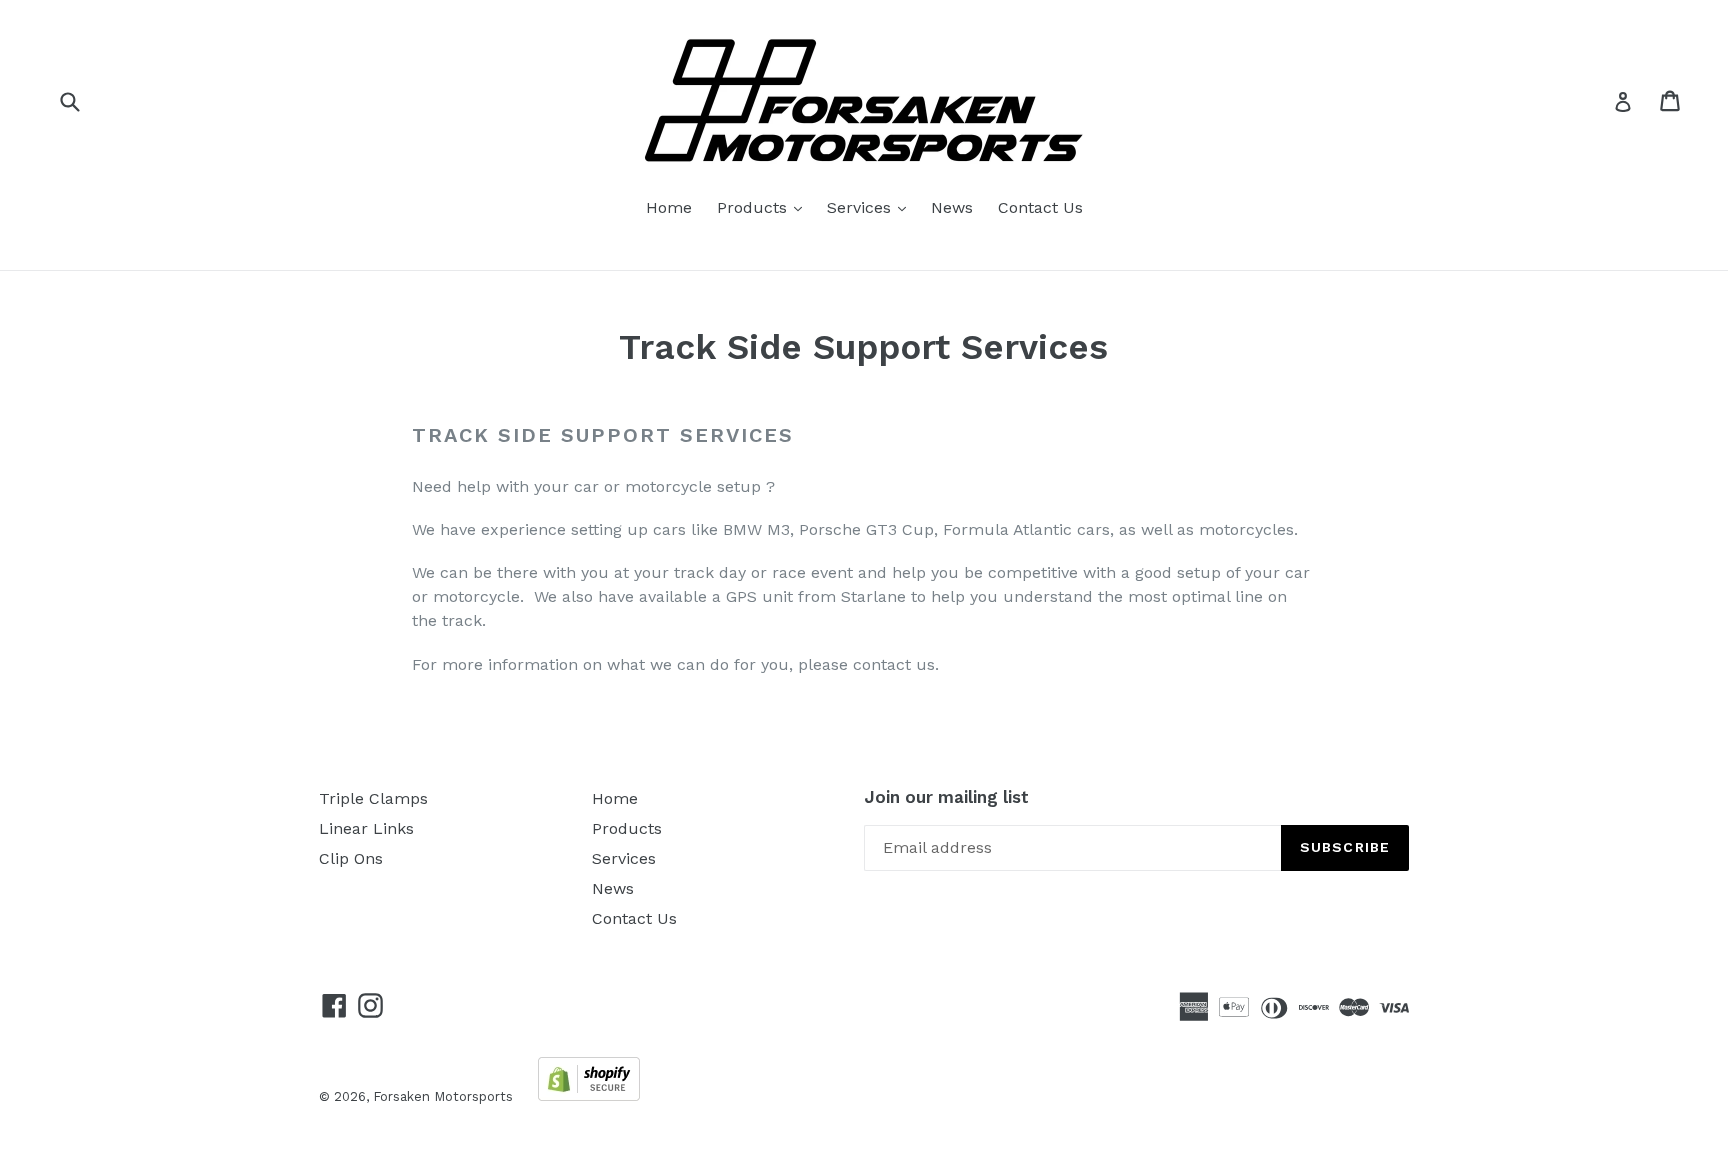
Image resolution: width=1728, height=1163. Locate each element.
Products (764, 207)
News (952, 207)
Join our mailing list (946, 797)
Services (871, 207)
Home (669, 207)
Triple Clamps (373, 798)
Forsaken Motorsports (443, 1096)
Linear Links (366, 828)
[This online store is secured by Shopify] (589, 1095)
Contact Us (1040, 207)
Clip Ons (351, 858)
